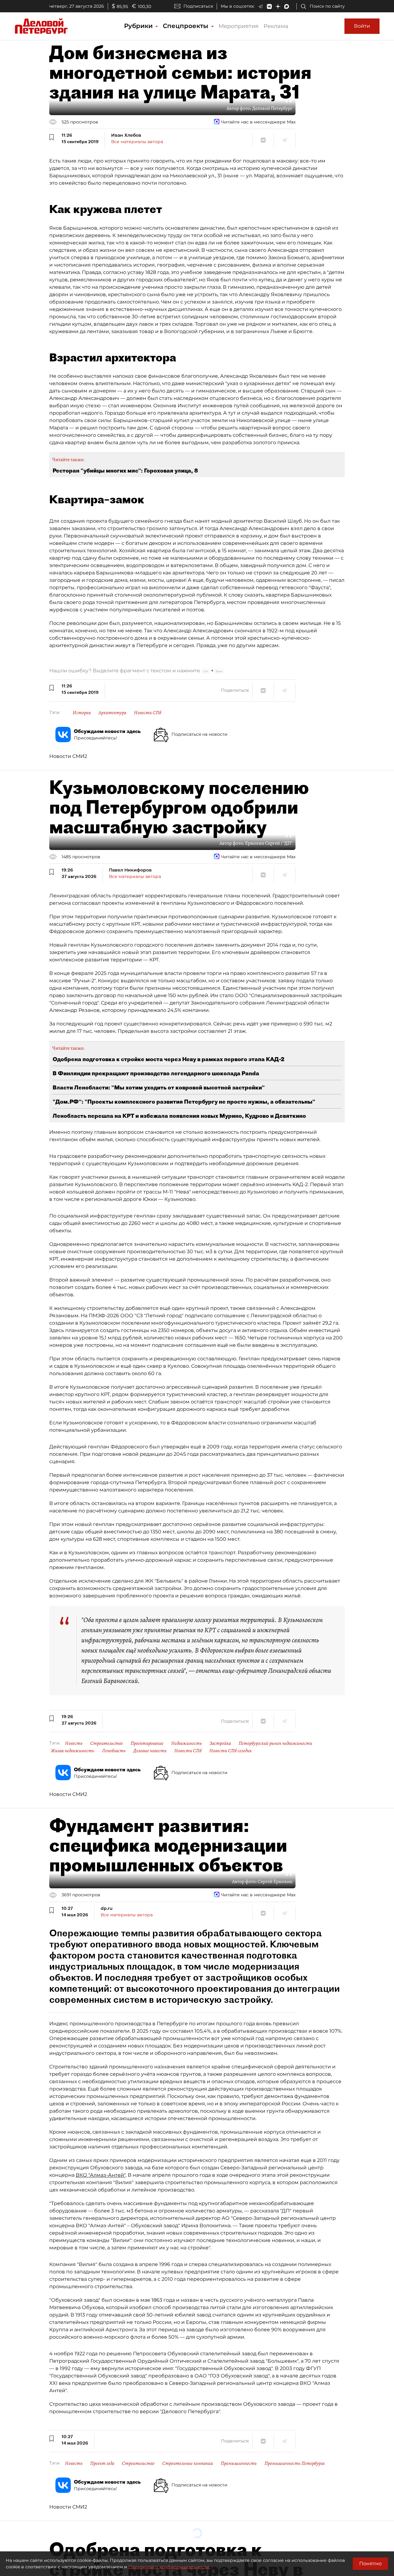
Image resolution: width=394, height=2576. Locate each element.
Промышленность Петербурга (294, 2463)
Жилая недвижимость (72, 1751)
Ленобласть (114, 1751)
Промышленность (239, 2463)
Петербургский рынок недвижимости (275, 1743)
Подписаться (198, 6)
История (82, 713)
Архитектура (112, 713)
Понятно (370, 2564)
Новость (74, 1743)
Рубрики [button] (139, 26)
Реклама (276, 26)
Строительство (107, 1743)
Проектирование (147, 1743)
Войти (362, 26)
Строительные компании (188, 2463)
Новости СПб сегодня (230, 1751)
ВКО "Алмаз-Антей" (101, 2175)
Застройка (220, 1743)
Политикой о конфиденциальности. (169, 2567)
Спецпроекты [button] (187, 26)
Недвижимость (187, 1743)
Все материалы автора (137, 142)
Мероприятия (239, 26)
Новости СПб (148, 713)
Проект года (102, 2463)
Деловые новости (150, 1751)
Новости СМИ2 (68, 756)
